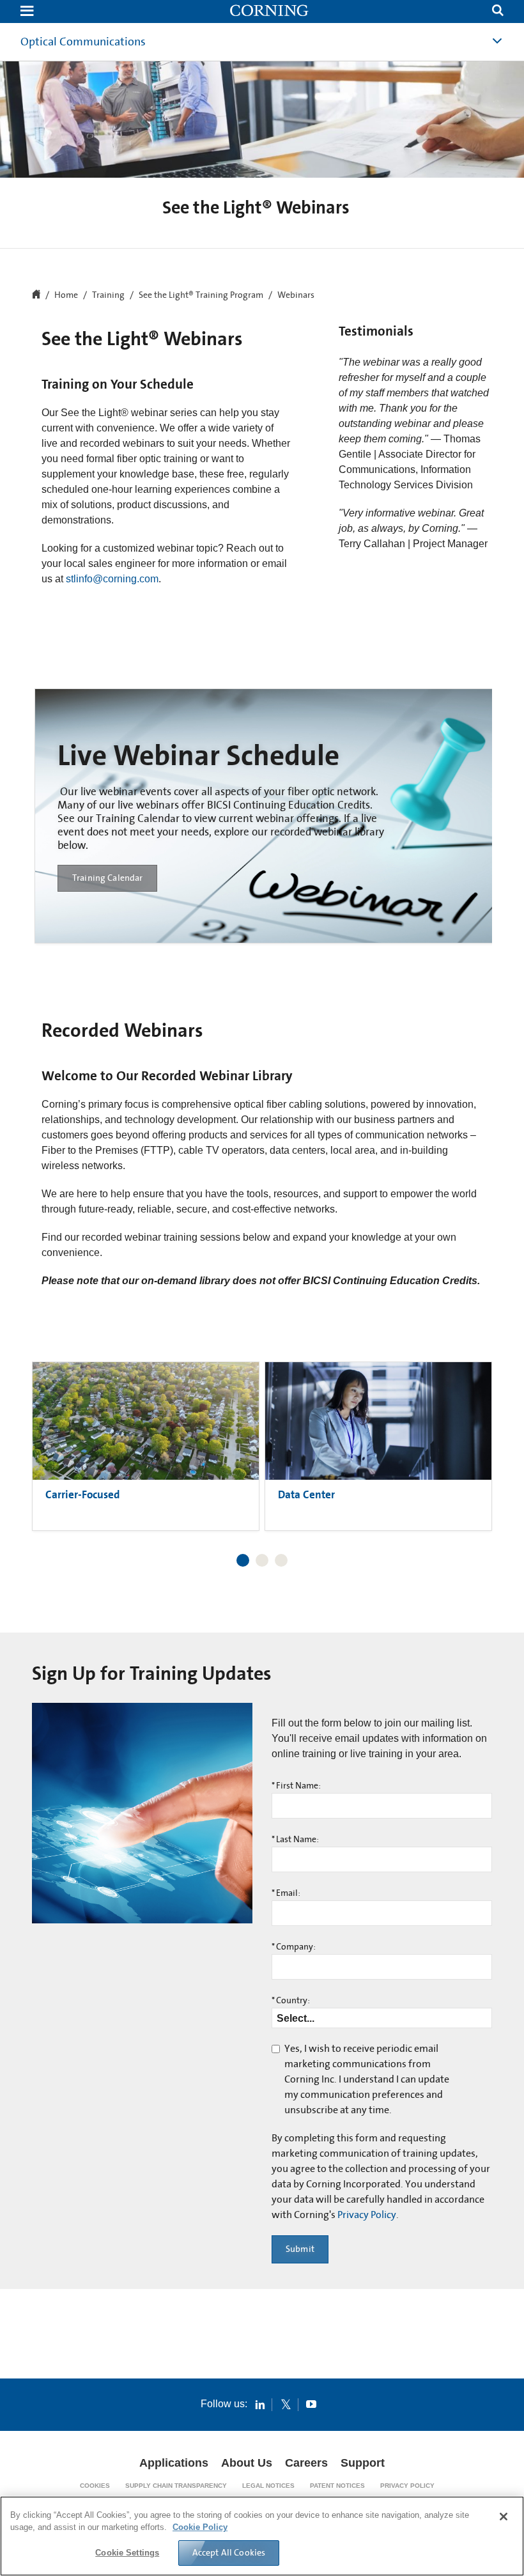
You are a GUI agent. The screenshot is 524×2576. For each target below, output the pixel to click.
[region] (262, 2536)
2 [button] (262, 1560)
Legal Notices (268, 2486)
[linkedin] (260, 2404)
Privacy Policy (367, 2215)
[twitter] (286, 2404)
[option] (265, 816)
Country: (291, 2001)
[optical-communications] (270, 12)
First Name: (296, 1786)
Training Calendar (107, 878)
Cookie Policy (200, 2527)
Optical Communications (83, 42)
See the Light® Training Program (201, 295)
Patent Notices (337, 2486)
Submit (300, 2249)
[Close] (504, 2517)
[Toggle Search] (498, 12)
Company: (294, 1947)
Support (363, 2463)
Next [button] (470, 1431)
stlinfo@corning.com (112, 579)
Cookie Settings (127, 2553)
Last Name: (295, 1840)
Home (66, 295)
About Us (247, 2463)
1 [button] (243, 1560)
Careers (306, 2463)
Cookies (95, 2486)
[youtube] (311, 2404)
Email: (286, 1893)
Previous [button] (54, 1431)
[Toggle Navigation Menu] (27, 12)
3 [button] (281, 1560)
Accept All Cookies (229, 2552)
